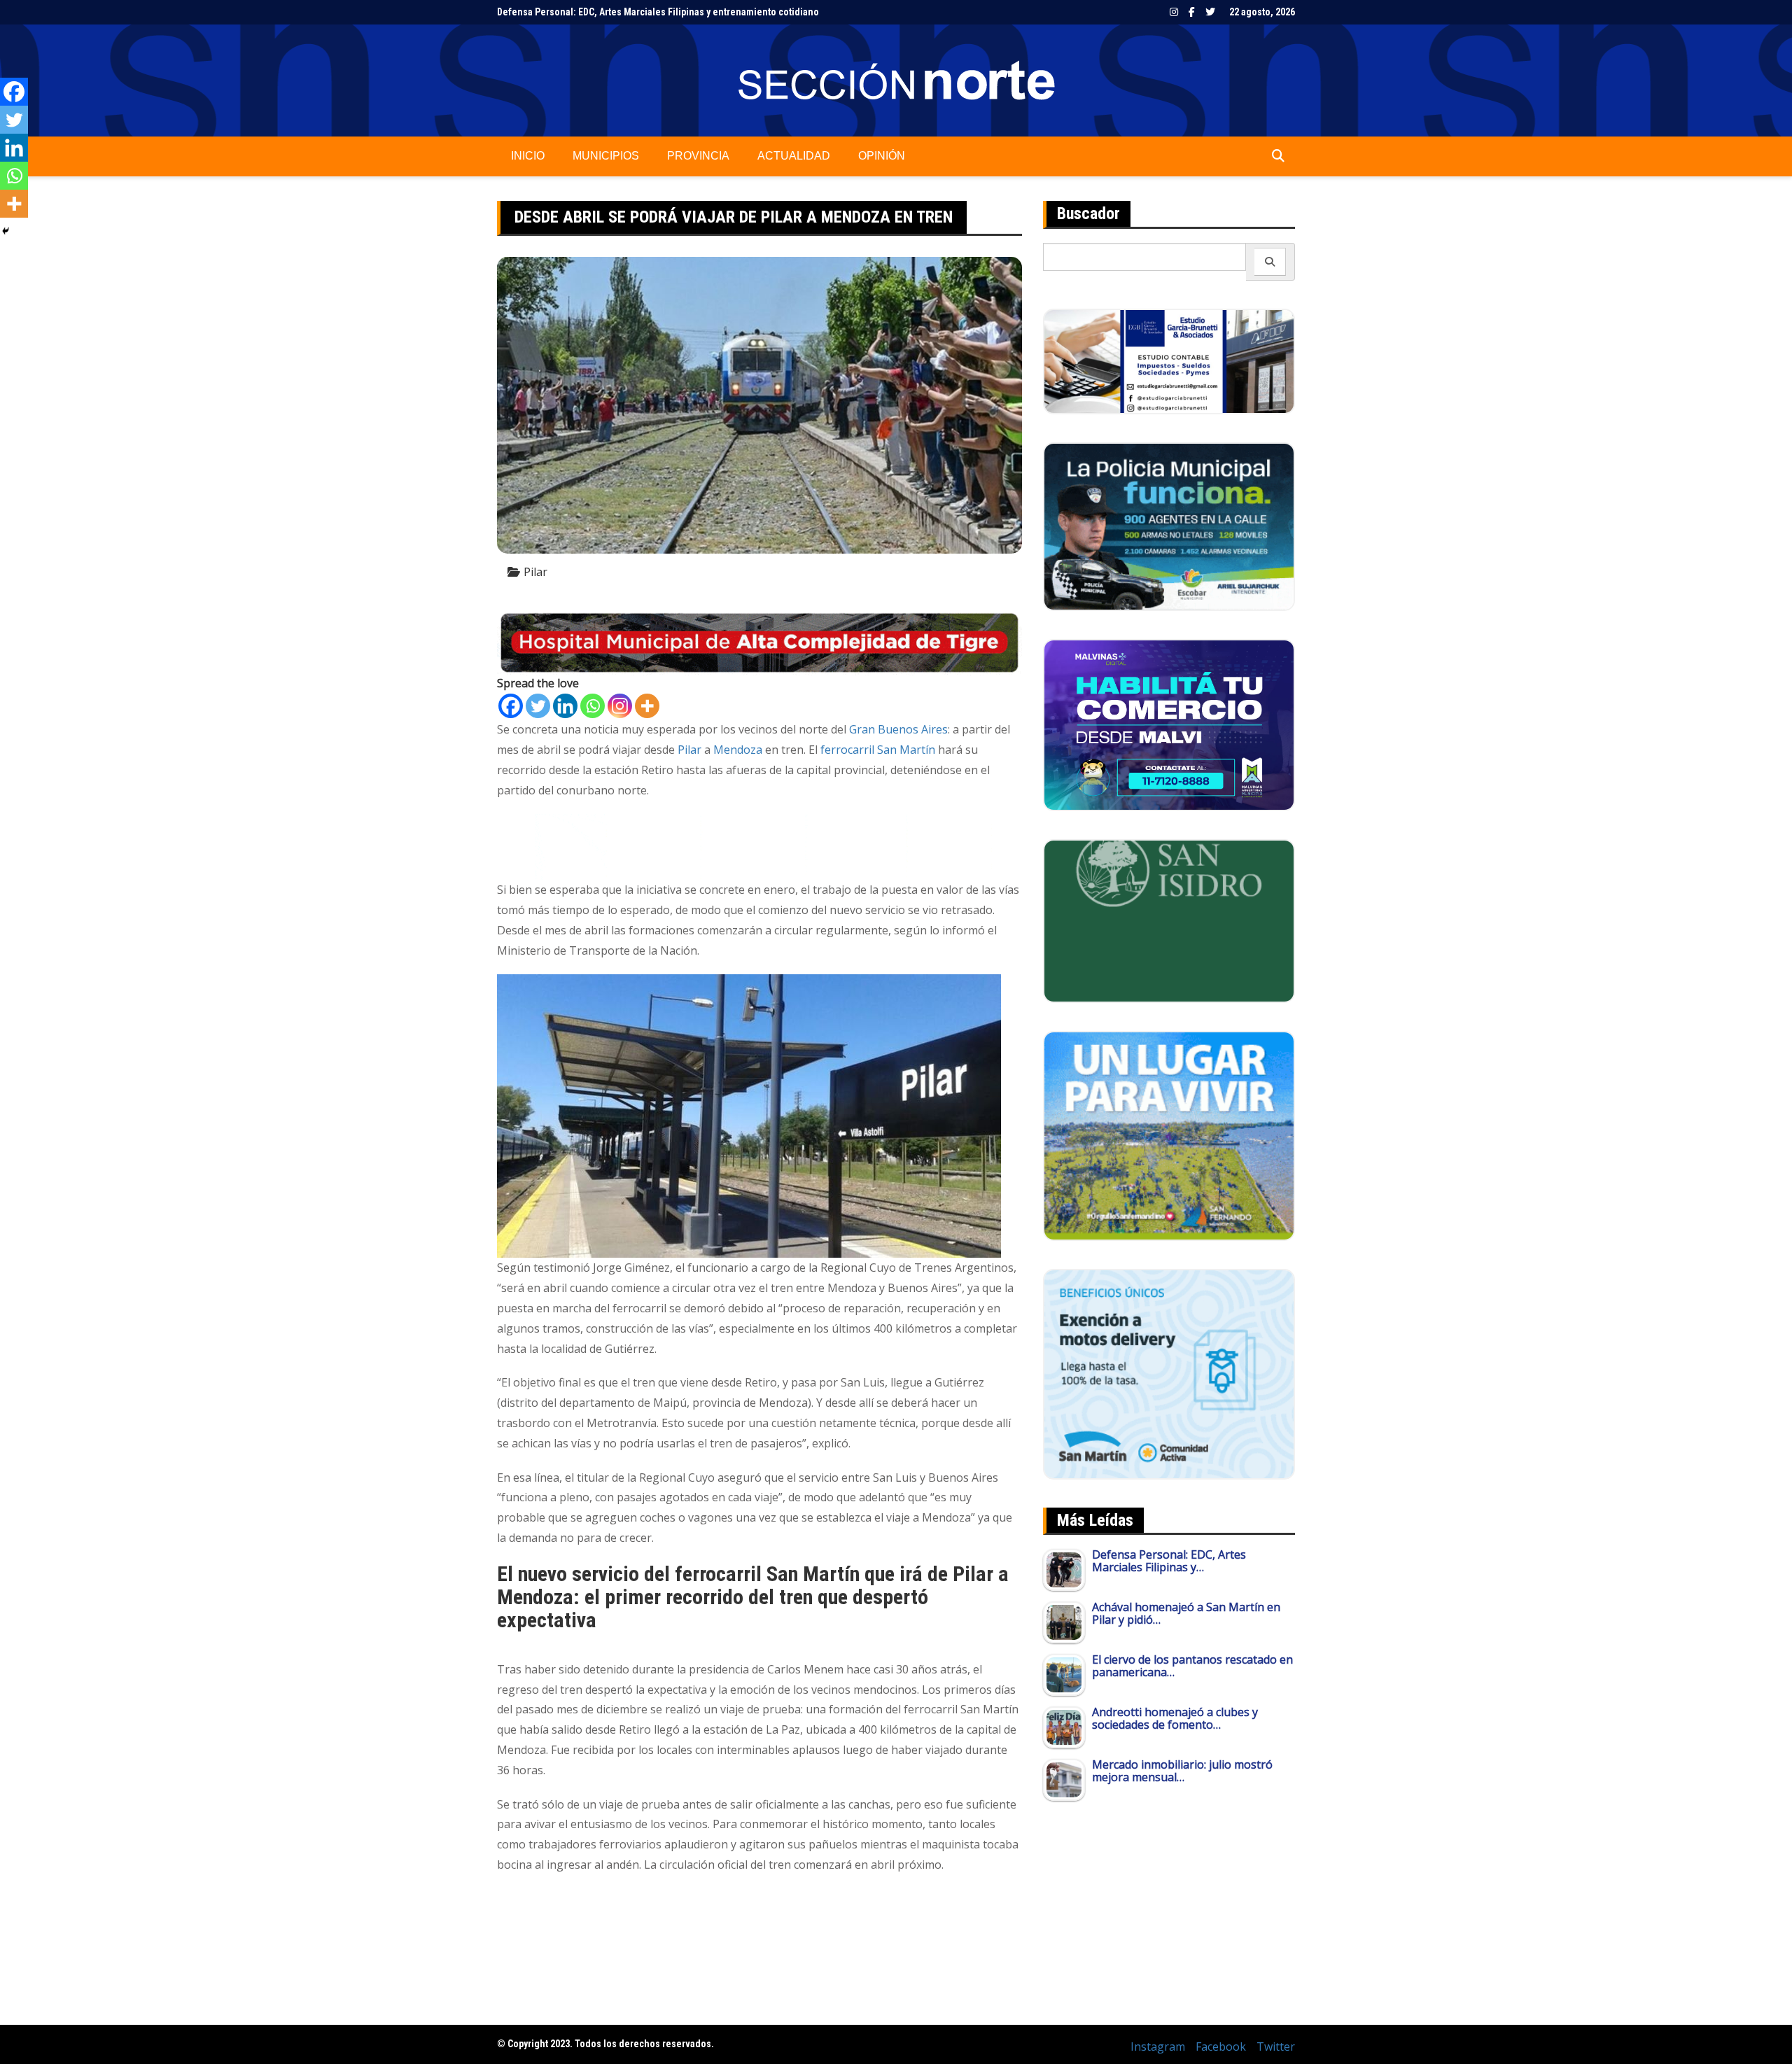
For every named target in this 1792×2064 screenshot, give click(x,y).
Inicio (528, 156)
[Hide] (6, 231)
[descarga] (1169, 1135)
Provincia (698, 156)
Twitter (1210, 12)
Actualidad (794, 156)
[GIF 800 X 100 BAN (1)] (759, 846)
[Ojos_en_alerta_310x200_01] (1169, 920)
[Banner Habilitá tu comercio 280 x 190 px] (1169, 724)
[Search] (1270, 262)
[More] (647, 706)
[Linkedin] (565, 706)
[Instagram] (620, 706)
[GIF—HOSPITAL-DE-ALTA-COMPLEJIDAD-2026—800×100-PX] (759, 642)
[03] (1169, 360)
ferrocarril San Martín (878, 750)
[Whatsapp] (593, 706)
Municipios (606, 156)
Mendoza (738, 750)
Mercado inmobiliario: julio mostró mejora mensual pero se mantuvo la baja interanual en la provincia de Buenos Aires (750, 12)
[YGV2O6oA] (1169, 526)
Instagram (1174, 12)
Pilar (535, 572)
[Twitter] (538, 706)
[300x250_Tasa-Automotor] (1169, 1373)
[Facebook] (511, 706)
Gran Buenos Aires (898, 729)
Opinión (882, 156)
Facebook (1192, 12)
